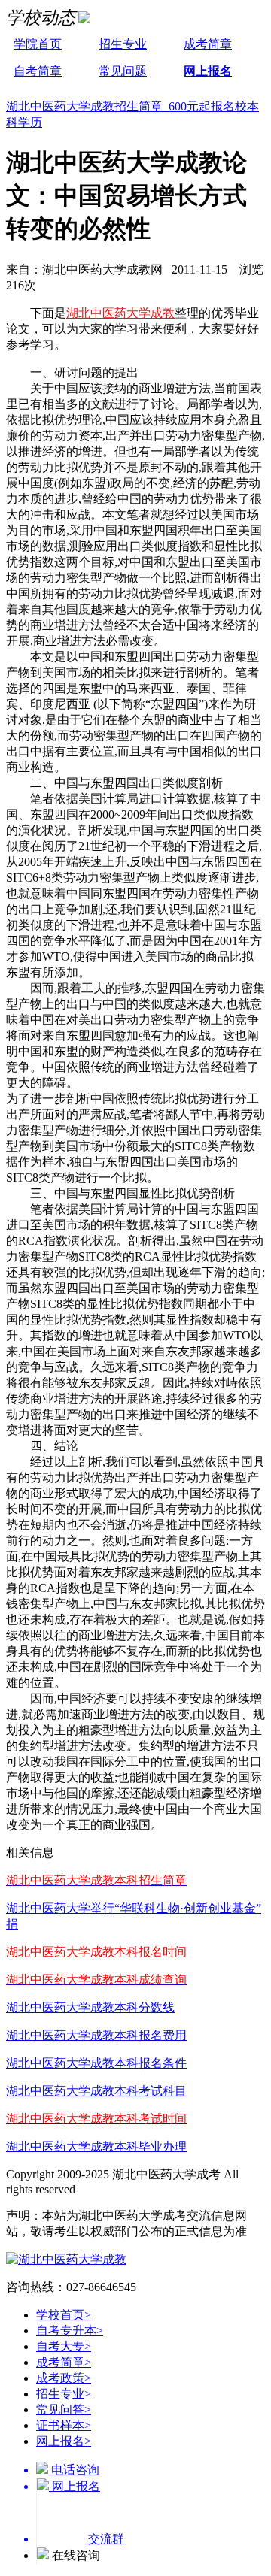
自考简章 (38, 71)
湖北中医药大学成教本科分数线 (90, 2007)
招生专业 (123, 44)
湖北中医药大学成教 (120, 313)
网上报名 (208, 71)
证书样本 (64, 2425)
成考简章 (208, 44)
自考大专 (64, 2346)
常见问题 (123, 71)
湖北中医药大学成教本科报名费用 (96, 2035)
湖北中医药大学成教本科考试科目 (96, 2091)
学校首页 (64, 2315)
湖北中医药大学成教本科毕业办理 (96, 2146)
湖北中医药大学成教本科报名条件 (96, 2063)
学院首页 (38, 44)
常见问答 (64, 2410)
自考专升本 (70, 2331)
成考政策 (64, 2378)
